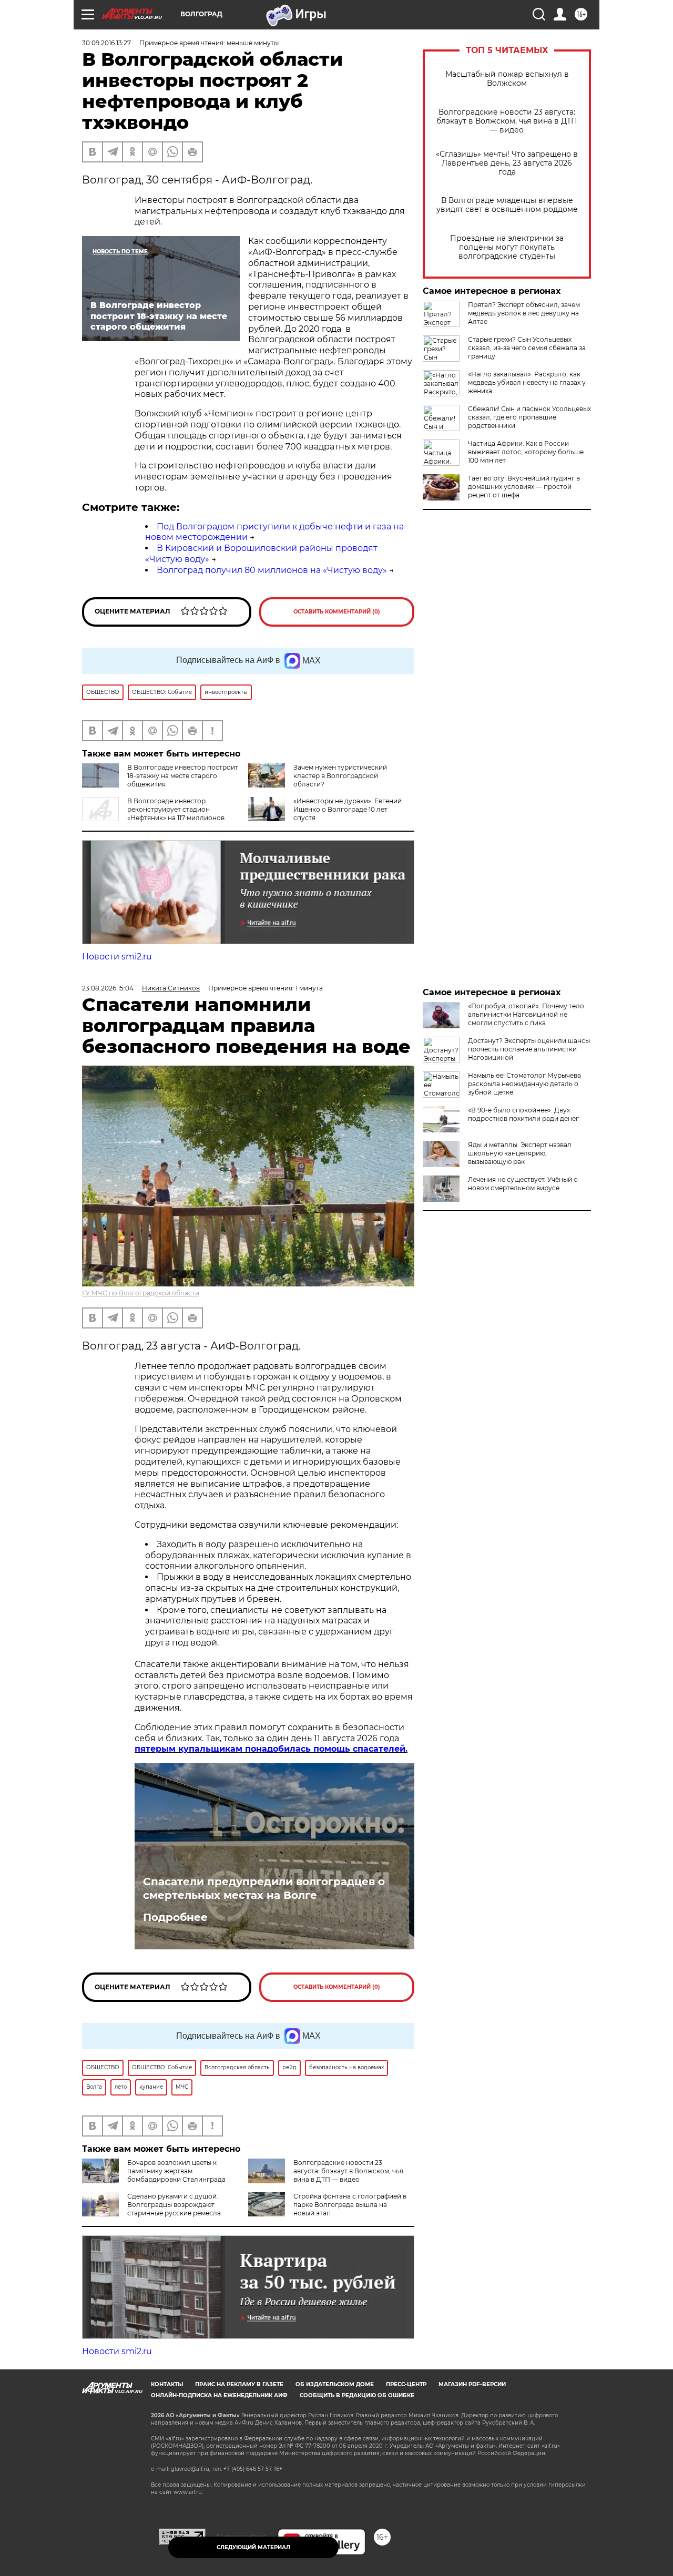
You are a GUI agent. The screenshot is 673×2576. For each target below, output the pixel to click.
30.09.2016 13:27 (106, 43)
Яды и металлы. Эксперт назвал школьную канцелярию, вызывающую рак (520, 1153)
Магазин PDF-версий (472, 2384)
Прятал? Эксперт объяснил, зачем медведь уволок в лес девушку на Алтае (524, 313)
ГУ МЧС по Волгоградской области (141, 1293)
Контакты (167, 2384)
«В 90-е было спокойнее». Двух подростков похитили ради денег (523, 1114)
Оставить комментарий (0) (337, 612)
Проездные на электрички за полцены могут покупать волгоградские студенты (507, 247)
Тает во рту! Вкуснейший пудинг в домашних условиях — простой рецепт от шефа (524, 487)
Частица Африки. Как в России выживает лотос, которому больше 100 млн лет (526, 452)
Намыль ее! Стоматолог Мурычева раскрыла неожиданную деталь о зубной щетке (524, 1084)
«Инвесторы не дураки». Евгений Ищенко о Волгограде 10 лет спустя (348, 809)
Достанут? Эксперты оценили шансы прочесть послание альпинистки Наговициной (529, 1049)
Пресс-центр (406, 2384)
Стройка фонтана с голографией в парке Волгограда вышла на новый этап (350, 2205)
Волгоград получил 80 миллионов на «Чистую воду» (272, 570)
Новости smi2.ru (117, 957)
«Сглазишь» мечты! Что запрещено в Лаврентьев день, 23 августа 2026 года (507, 163)
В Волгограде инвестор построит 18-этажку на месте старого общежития (183, 776)
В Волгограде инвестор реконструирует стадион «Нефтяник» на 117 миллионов (176, 809)
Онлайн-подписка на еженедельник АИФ (219, 2395)
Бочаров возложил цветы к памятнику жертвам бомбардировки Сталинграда (176, 2171)
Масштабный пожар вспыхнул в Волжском (507, 79)
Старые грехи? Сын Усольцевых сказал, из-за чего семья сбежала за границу (527, 348)
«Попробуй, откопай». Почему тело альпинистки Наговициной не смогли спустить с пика (526, 1014)
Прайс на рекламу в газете (239, 2384)
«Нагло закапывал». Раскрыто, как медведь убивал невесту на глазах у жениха (527, 382)
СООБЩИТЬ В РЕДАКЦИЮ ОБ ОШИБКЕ (357, 2395)
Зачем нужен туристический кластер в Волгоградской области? (340, 776)
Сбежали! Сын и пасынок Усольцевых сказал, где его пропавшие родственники (529, 417)
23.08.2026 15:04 (108, 988)
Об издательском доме (335, 2384)
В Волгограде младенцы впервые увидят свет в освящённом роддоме (507, 205)
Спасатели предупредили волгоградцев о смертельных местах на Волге (264, 1888)
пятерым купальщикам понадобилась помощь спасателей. (271, 1749)
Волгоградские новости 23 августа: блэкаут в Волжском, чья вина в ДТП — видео (507, 121)
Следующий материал (253, 2547)
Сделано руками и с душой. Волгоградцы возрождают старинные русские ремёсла (174, 2205)
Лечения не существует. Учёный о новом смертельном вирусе (523, 1184)
